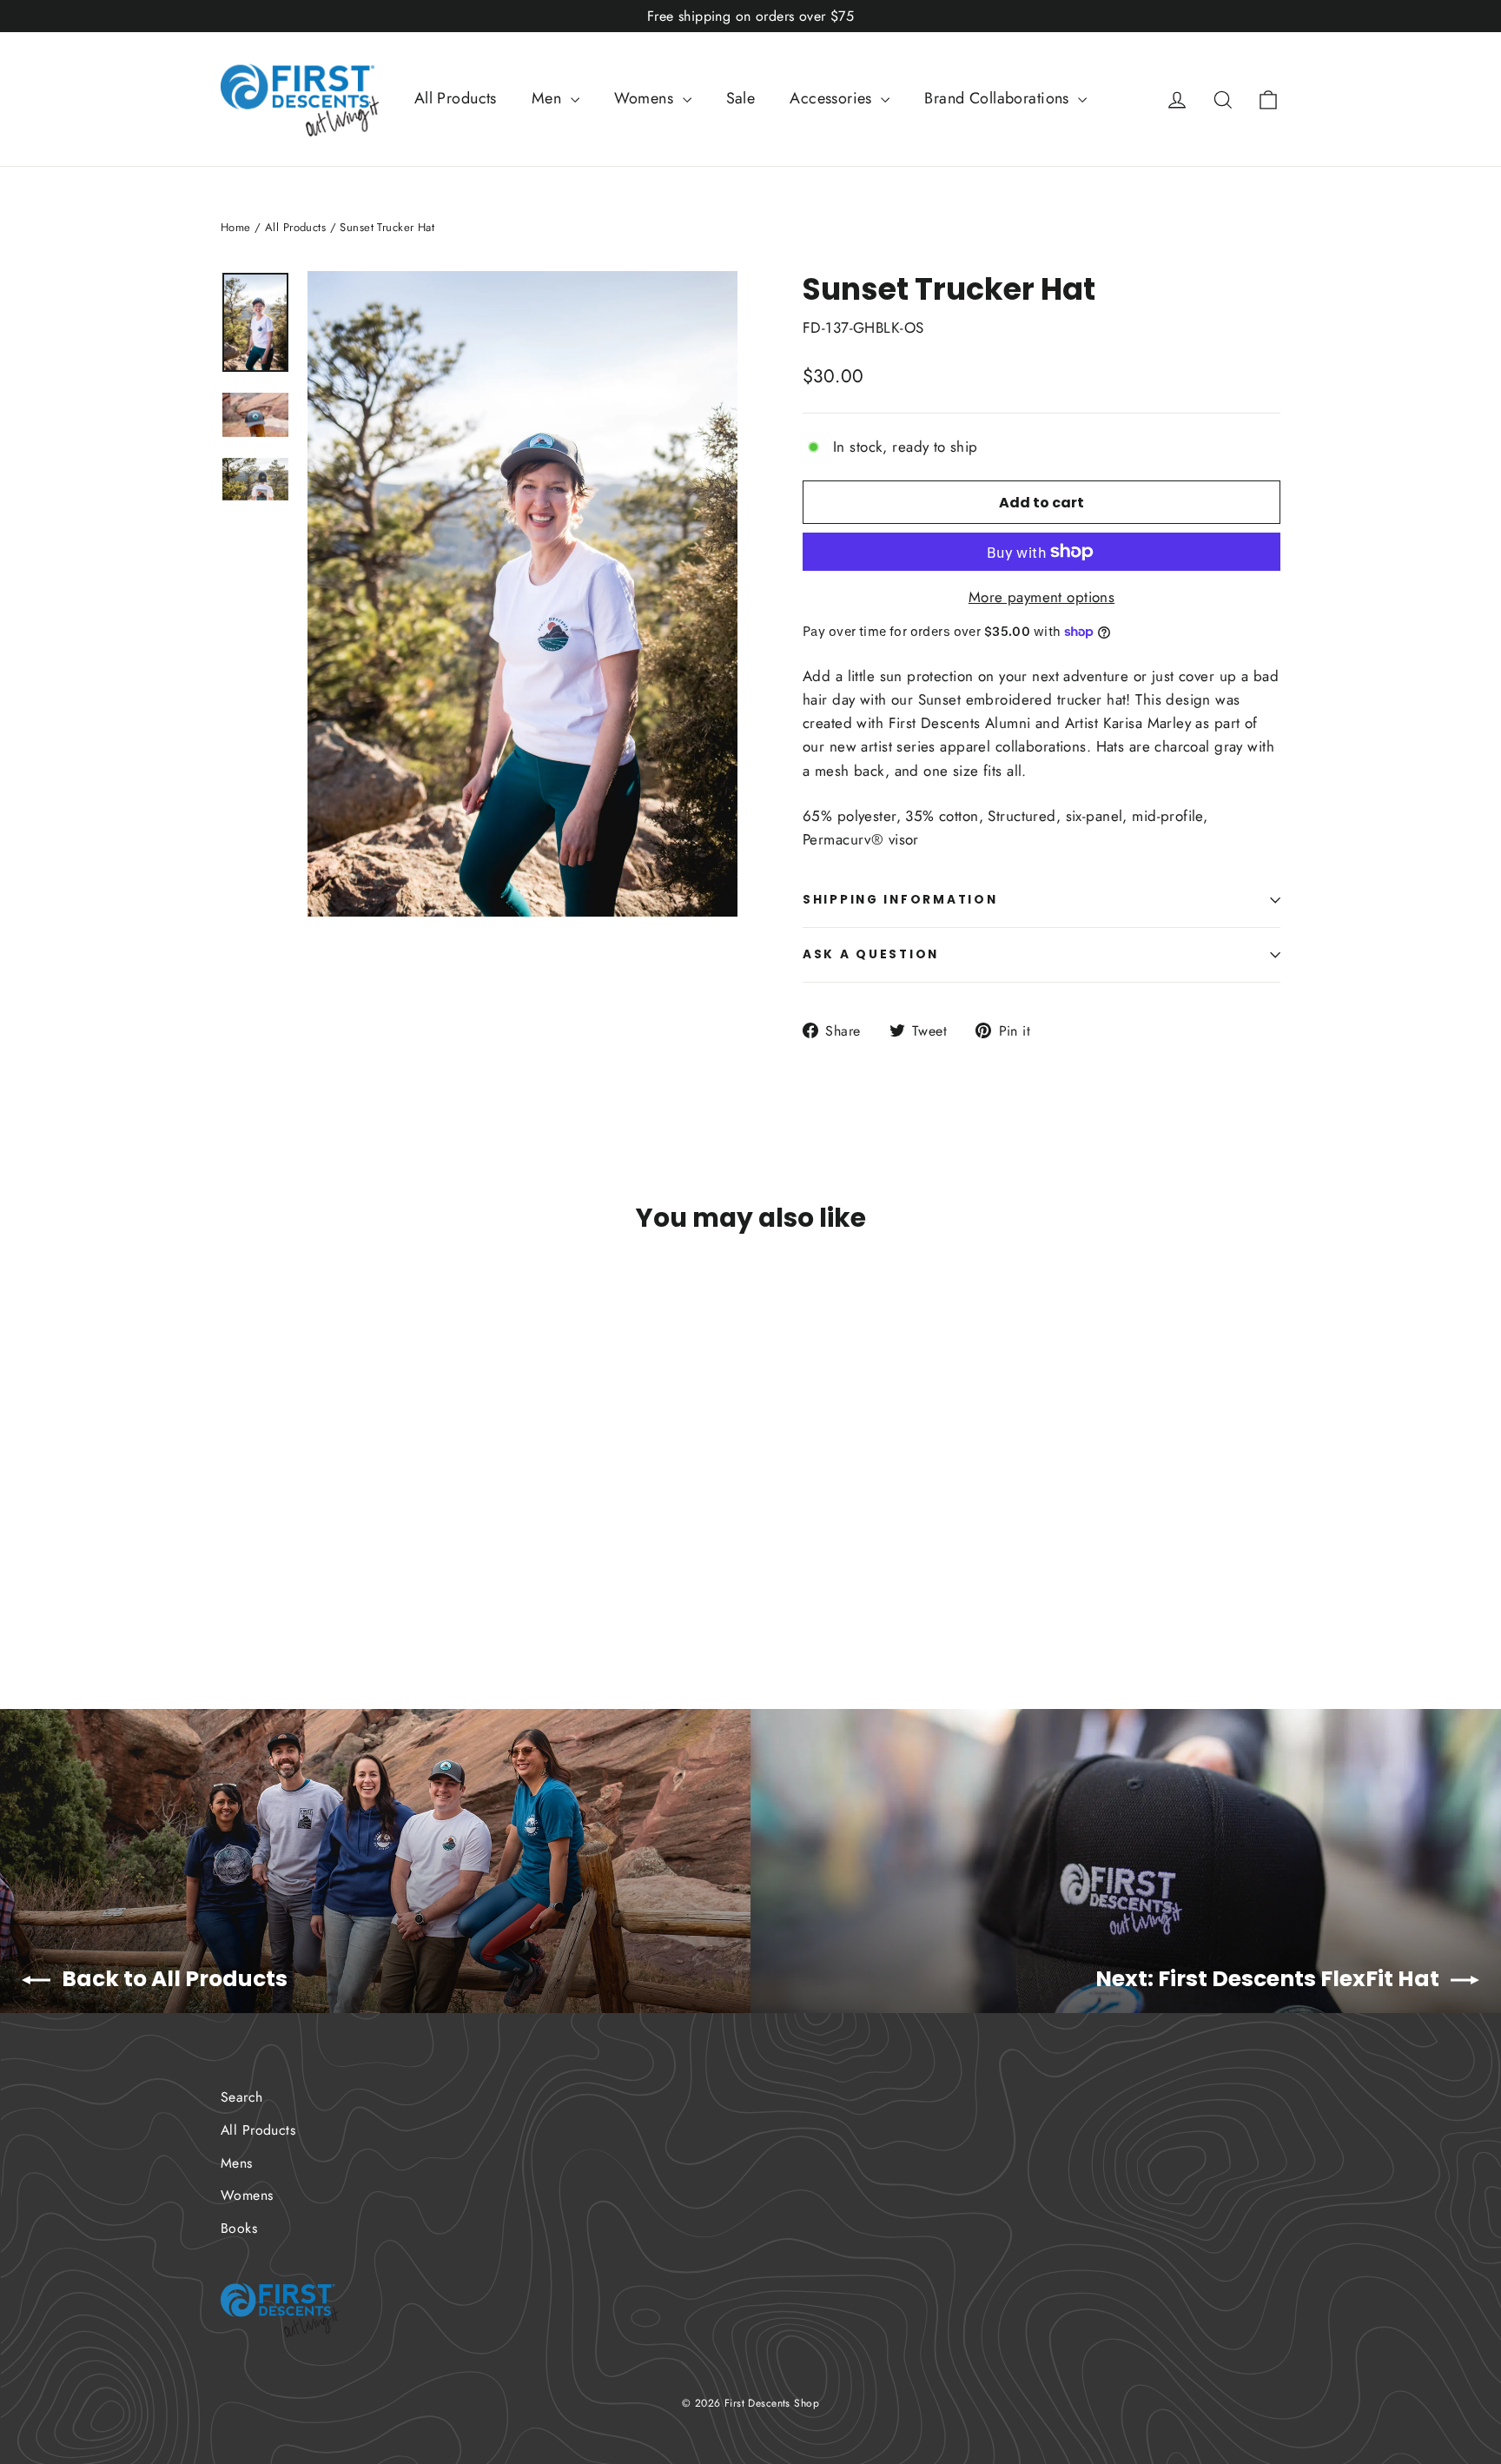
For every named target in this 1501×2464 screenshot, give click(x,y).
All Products (456, 98)
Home (236, 227)
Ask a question (871, 954)
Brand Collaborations (999, 98)
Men (549, 98)
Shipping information (900, 900)
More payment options (1042, 597)
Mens (237, 2163)
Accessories (833, 98)
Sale (741, 98)
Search (242, 2097)
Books (239, 2228)
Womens (646, 98)
